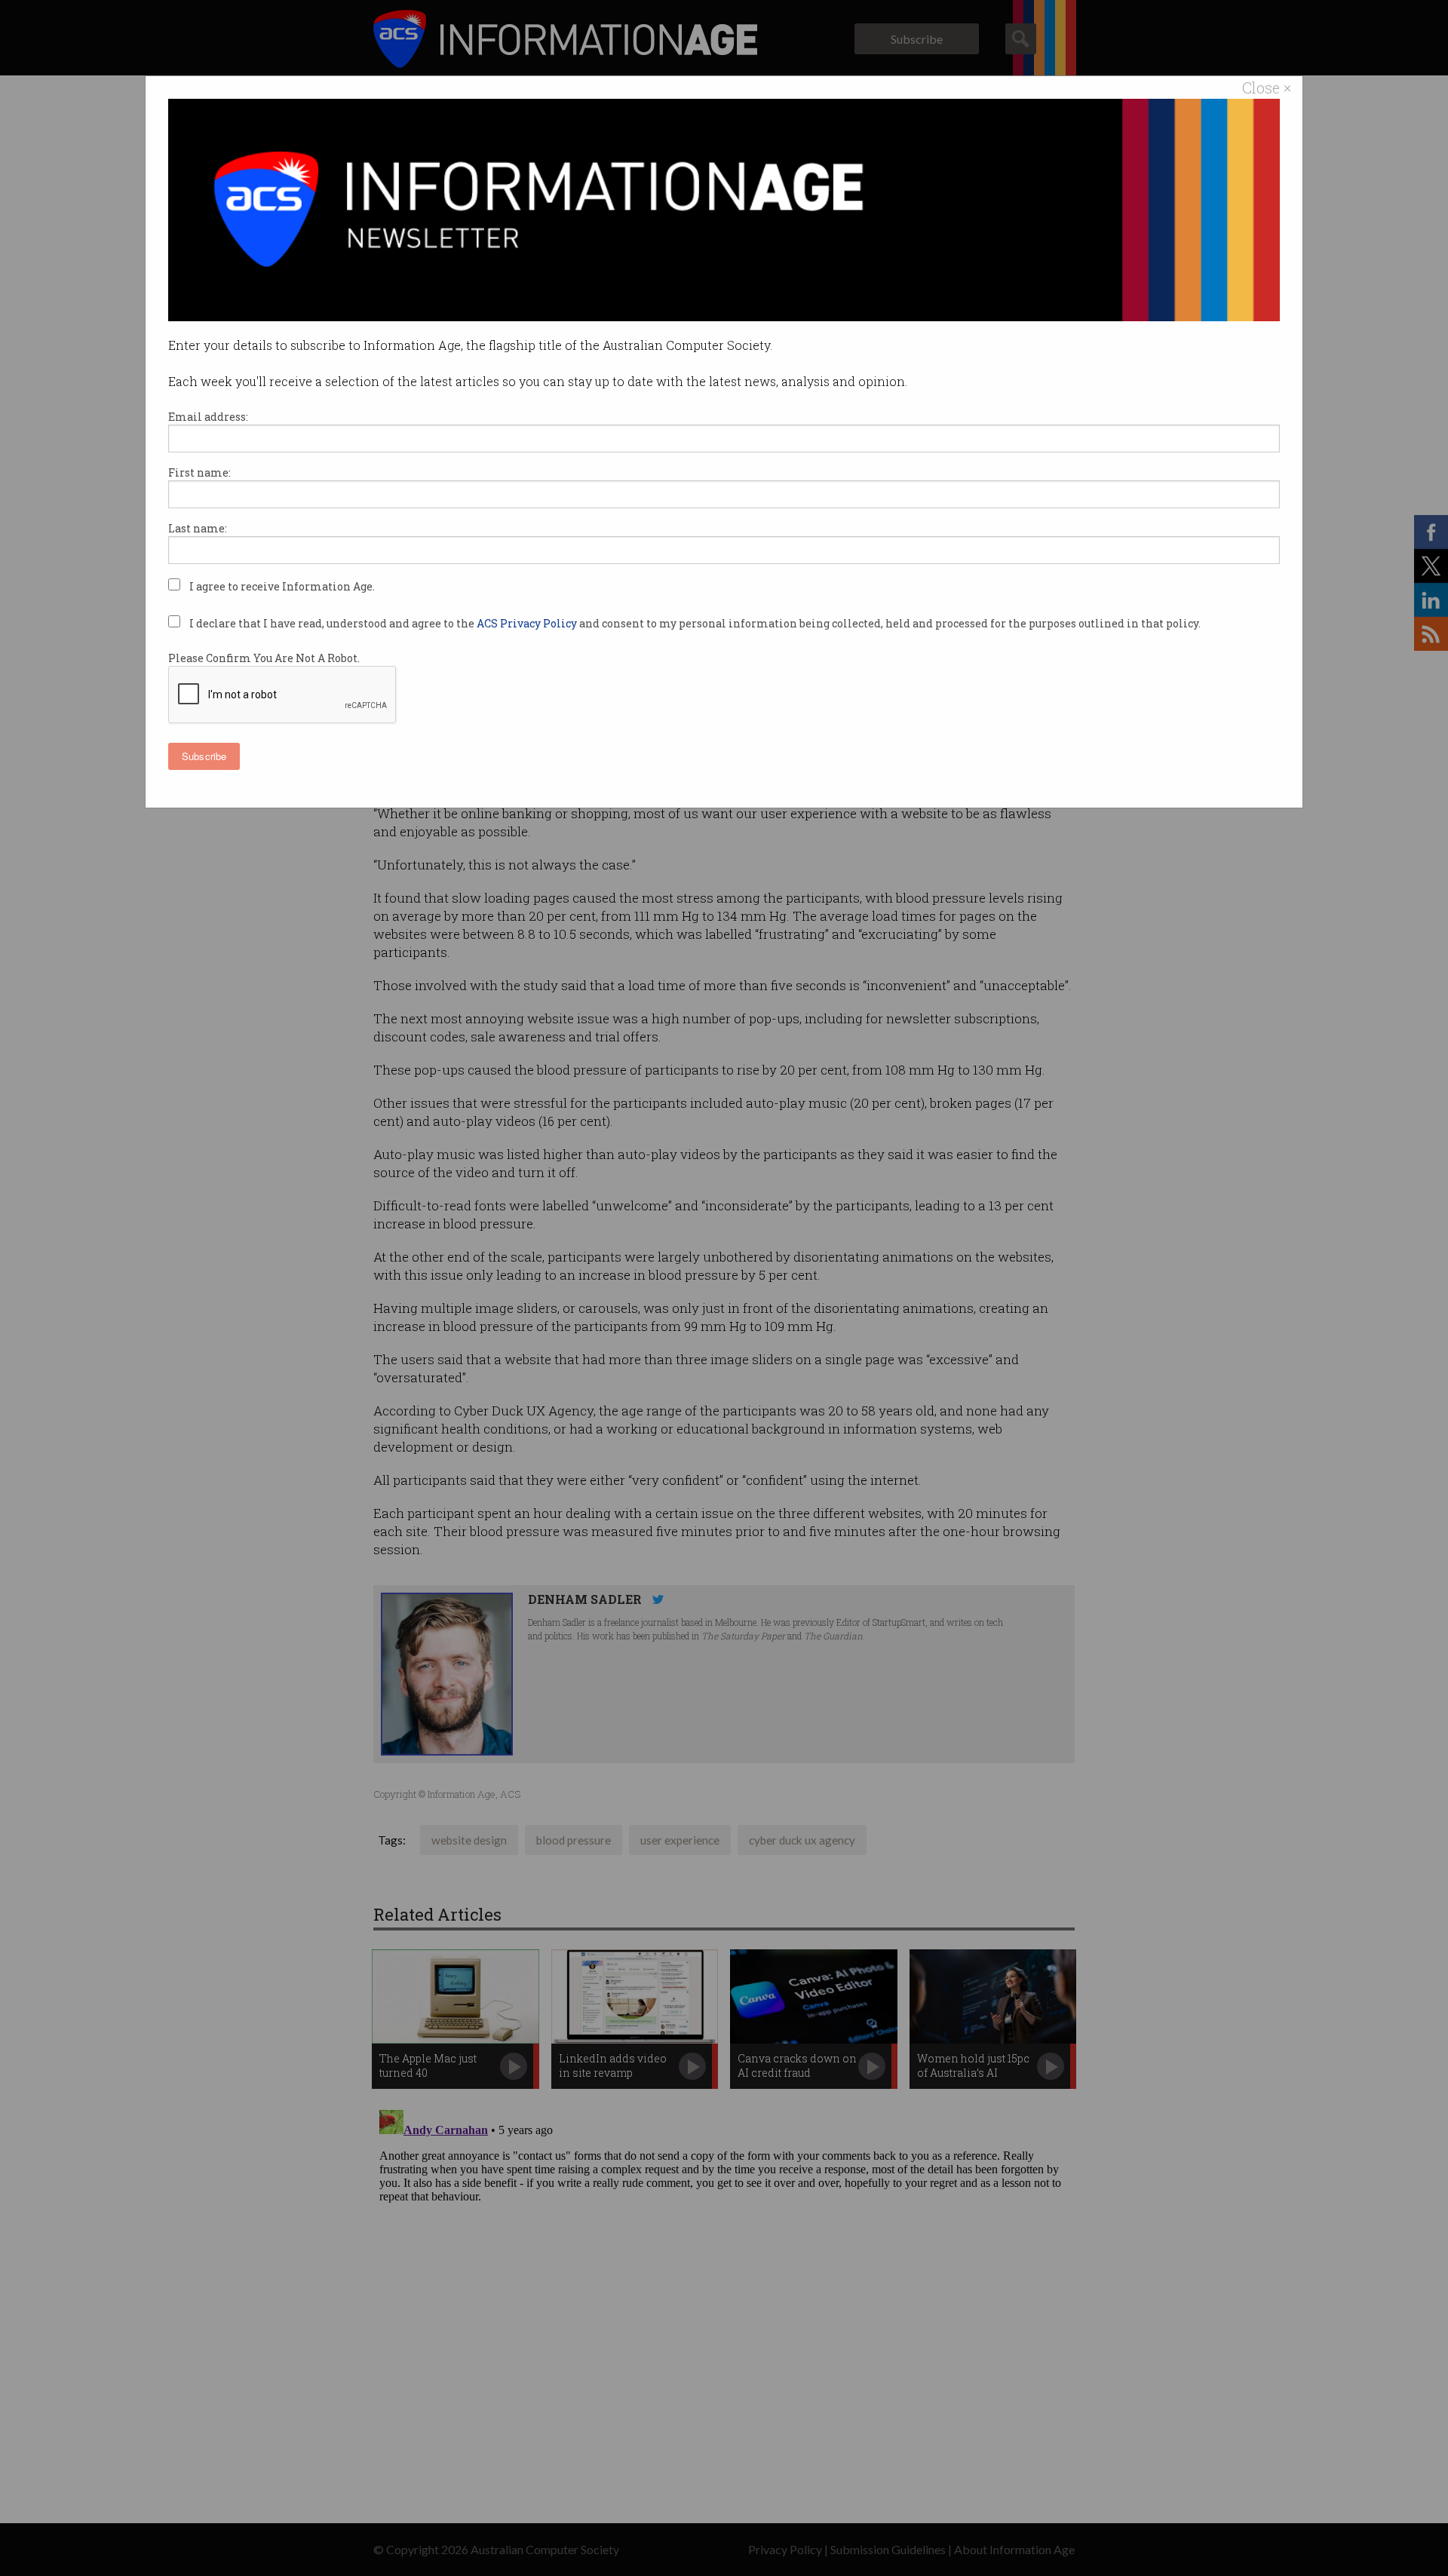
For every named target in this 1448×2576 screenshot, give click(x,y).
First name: (199, 472)
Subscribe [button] (204, 756)
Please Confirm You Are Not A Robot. (264, 658)
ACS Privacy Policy (528, 623)
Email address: (208, 417)
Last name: (198, 528)
